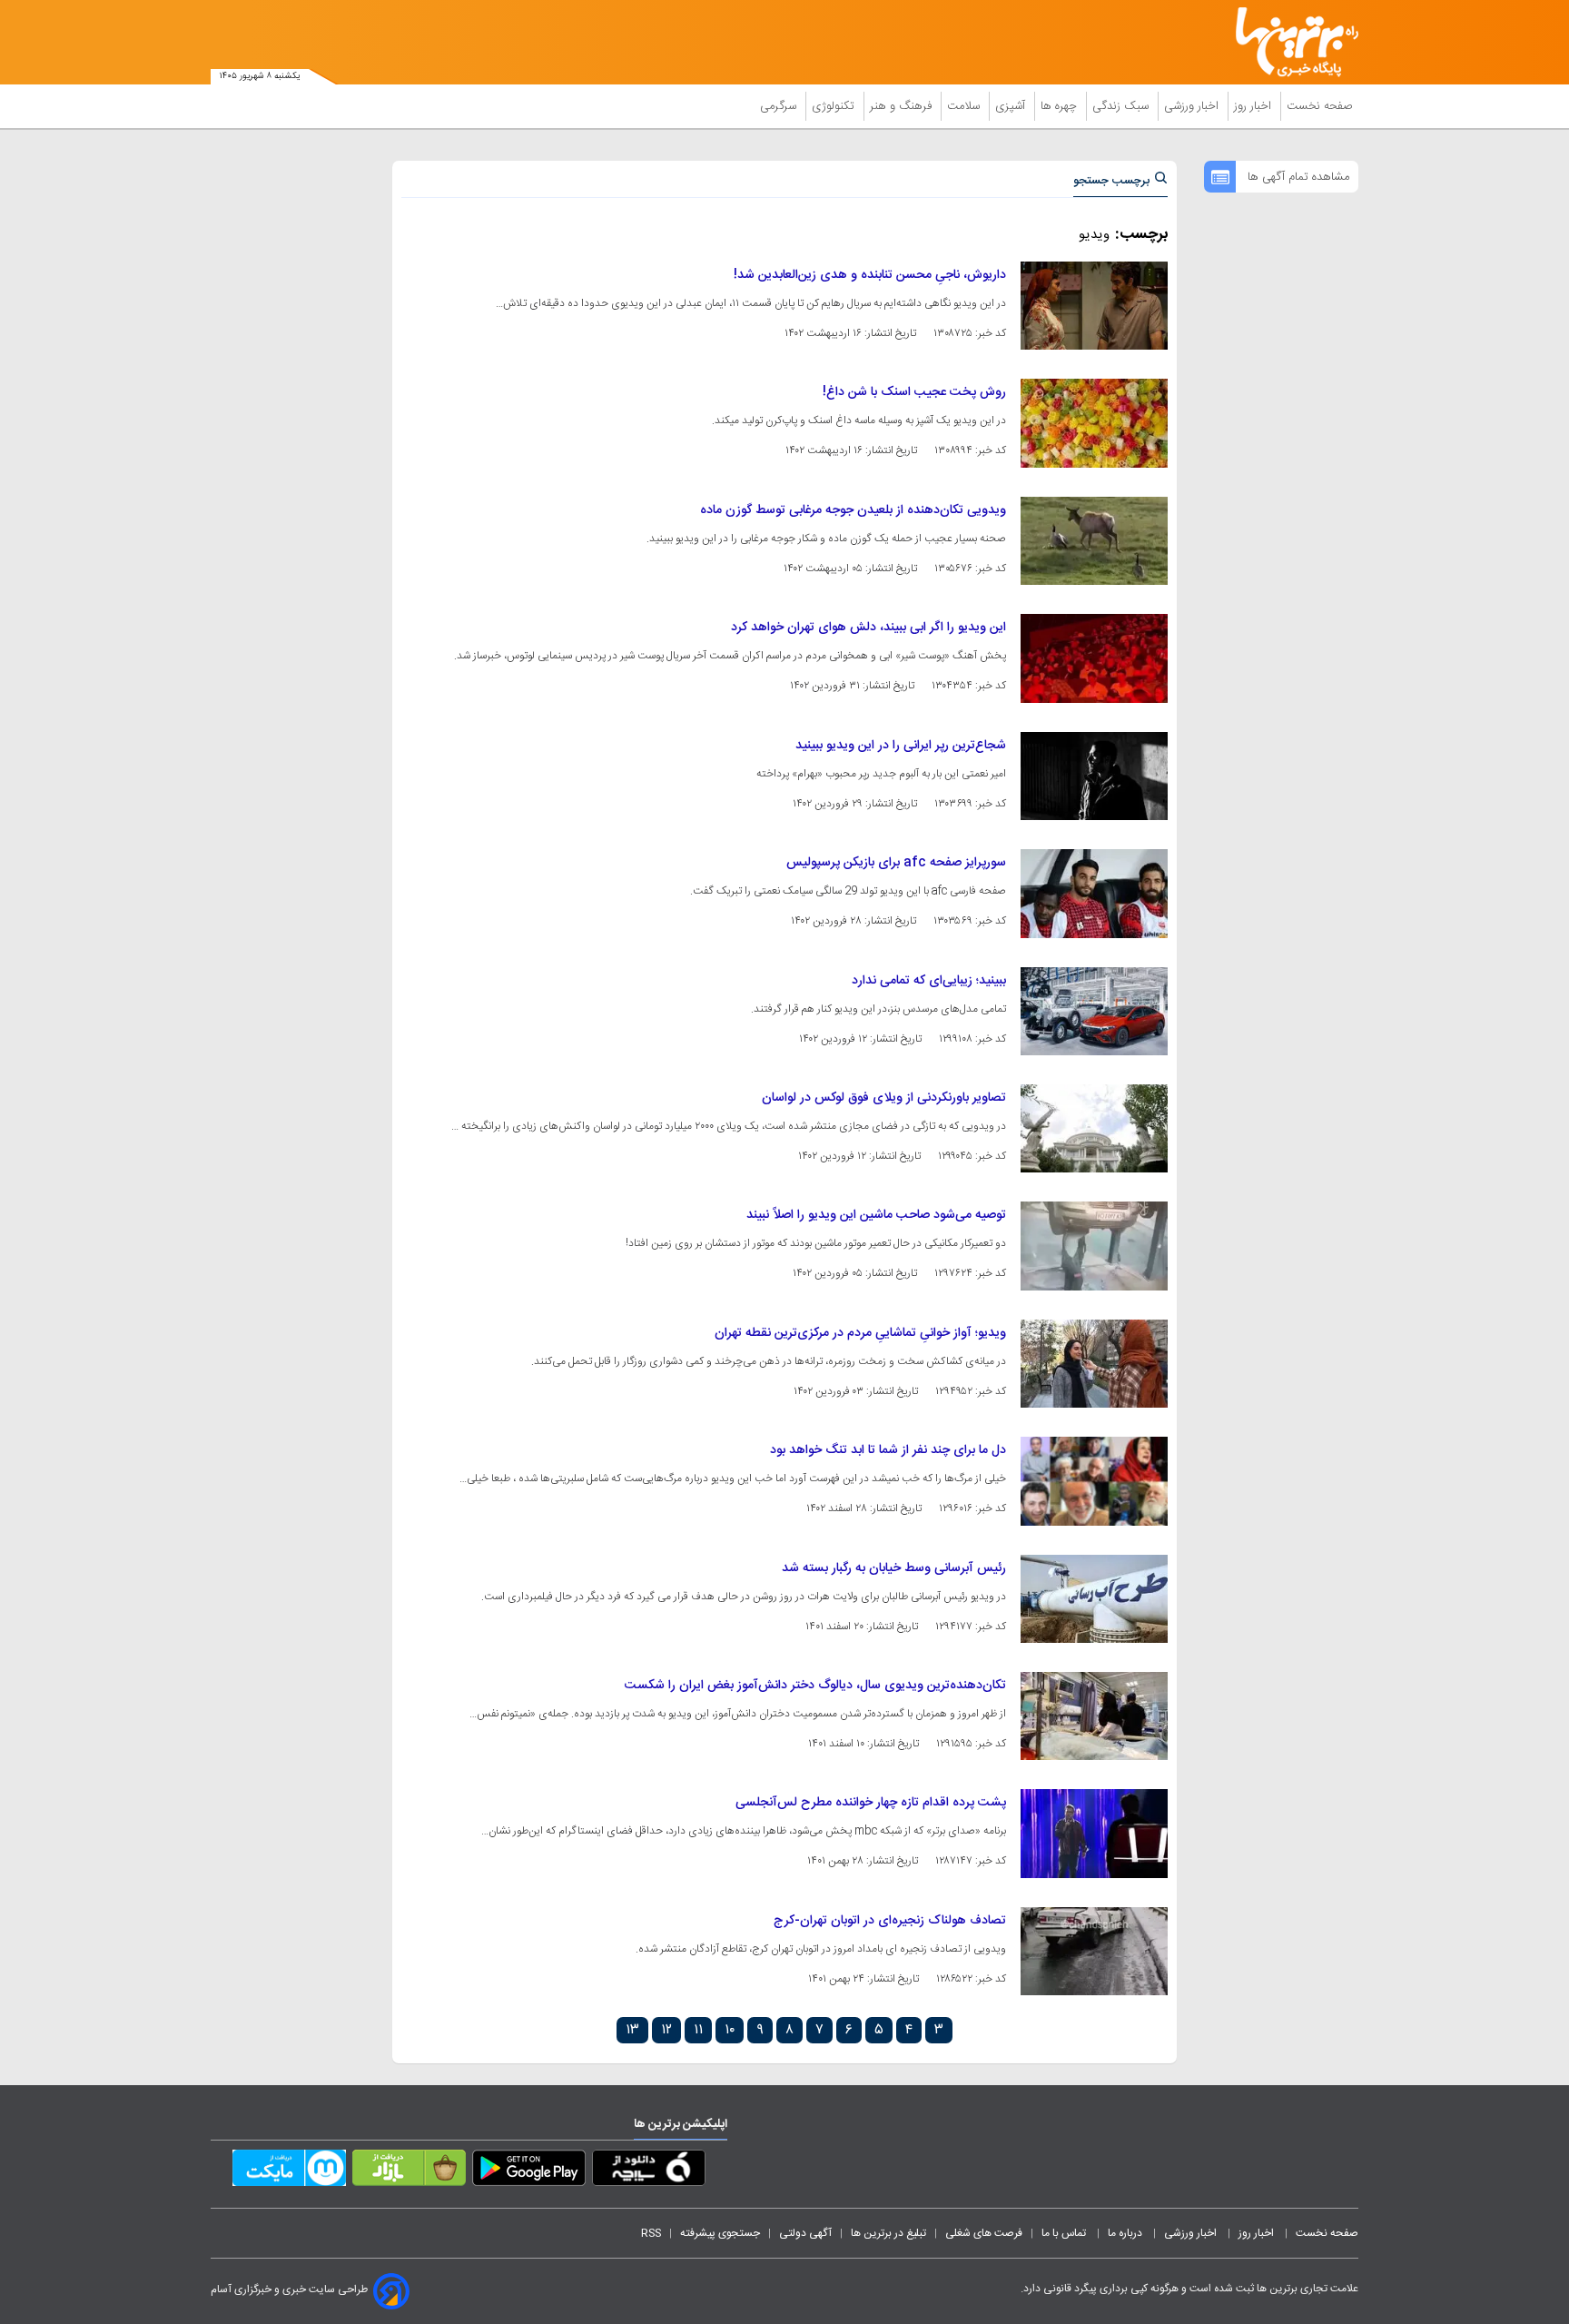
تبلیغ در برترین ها (888, 2233)
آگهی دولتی (805, 2233)
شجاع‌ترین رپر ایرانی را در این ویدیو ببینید (901, 746)
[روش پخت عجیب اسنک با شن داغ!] (1094, 423)
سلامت (965, 106)
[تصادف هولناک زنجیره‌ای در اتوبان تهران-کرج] (1094, 1951)
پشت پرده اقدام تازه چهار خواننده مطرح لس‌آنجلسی (871, 1803)
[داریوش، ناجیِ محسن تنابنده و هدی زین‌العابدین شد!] (1094, 306)
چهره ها (1061, 106)
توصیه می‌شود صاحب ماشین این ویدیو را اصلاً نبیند (876, 1215)
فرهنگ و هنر (903, 106)
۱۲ (666, 2030)
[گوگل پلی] (529, 2171)
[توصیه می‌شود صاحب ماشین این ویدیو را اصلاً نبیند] (1094, 1246)
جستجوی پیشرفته (720, 2233)
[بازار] (409, 2171)
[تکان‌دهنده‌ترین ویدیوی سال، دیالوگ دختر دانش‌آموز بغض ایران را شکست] (1094, 1716)
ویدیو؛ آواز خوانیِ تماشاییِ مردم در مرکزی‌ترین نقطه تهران (860, 1333)
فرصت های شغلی (984, 2233)
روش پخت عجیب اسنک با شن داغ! (914, 392)
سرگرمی (780, 106)
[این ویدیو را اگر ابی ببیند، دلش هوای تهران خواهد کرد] (1094, 658)
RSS (651, 2233)
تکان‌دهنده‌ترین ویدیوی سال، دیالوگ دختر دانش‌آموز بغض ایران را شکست (815, 1686)
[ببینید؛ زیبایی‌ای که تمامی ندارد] (1094, 1011)
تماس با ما (1065, 2233)
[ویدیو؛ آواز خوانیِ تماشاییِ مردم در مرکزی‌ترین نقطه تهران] (1094, 1364)
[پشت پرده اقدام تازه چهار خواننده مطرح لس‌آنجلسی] (1094, 1833)
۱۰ (730, 2030)
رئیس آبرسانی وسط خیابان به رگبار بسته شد (894, 1568)
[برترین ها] (1289, 42)
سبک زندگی (1122, 106)
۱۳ (632, 2030)
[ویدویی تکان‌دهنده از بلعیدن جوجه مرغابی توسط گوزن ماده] (1094, 541)
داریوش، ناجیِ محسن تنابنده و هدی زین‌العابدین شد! (870, 275)
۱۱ (698, 2030)
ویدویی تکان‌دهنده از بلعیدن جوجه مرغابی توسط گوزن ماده (853, 510)
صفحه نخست (1320, 106)
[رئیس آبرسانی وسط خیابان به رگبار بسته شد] (1094, 1599)
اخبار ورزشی (1193, 106)
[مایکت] (289, 2171)
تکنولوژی (835, 106)
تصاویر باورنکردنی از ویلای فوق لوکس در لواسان (884, 1098)
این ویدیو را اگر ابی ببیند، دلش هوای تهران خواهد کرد (868, 628)
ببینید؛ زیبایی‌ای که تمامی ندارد (929, 981)
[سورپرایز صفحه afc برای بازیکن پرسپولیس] (1094, 893)
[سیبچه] (649, 2171)
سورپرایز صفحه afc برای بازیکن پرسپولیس (896, 863)
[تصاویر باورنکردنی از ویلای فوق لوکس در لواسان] (1094, 1128)
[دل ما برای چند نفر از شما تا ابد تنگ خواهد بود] (1094, 1481)
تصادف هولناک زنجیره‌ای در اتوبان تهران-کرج (890, 1921)
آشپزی (1012, 106)
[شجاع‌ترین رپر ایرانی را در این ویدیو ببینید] (1094, 776)
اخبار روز (1254, 106)
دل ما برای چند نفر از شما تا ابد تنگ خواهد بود (888, 1450)
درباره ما (1126, 2233)
